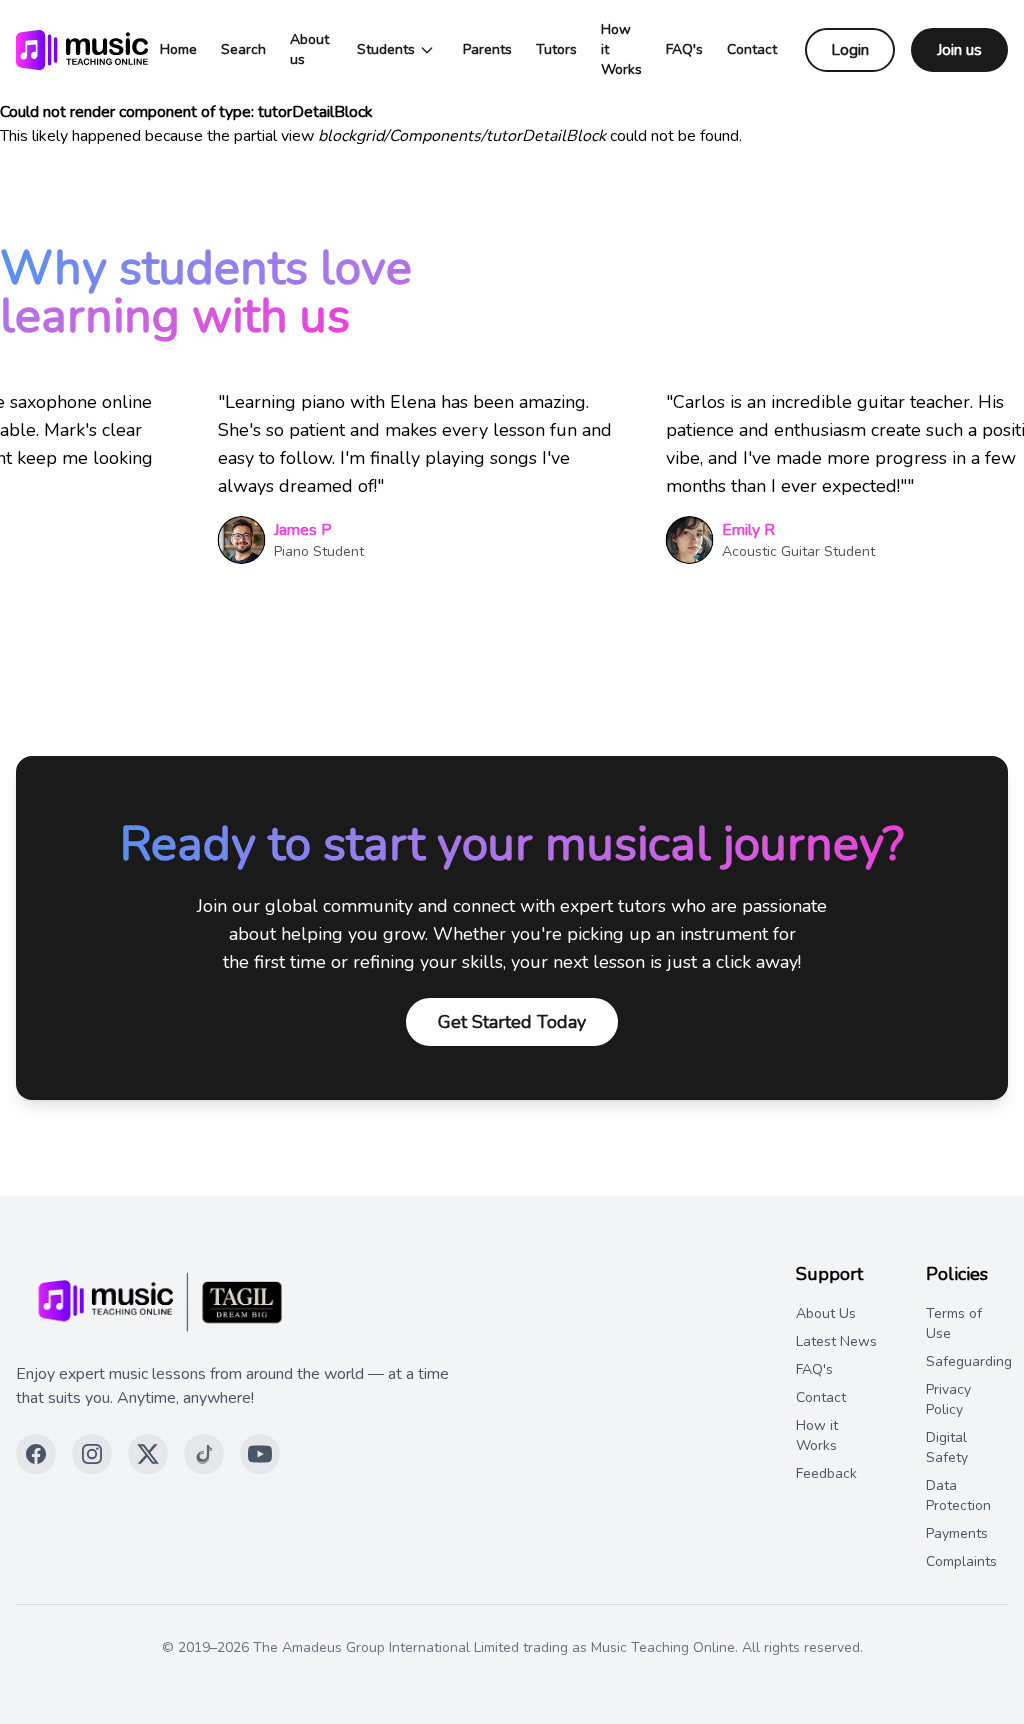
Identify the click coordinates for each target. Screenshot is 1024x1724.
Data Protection (958, 1495)
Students (386, 49)
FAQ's (684, 49)
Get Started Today (512, 1022)
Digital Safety (947, 1447)
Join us (959, 50)
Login (850, 50)
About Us (826, 1313)
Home (178, 49)
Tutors (556, 49)
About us (309, 49)
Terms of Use (954, 1323)
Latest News (836, 1341)
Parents (487, 49)
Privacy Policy (948, 1399)
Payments (957, 1533)
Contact (752, 49)
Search (243, 49)
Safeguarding (969, 1361)
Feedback (826, 1473)
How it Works (621, 49)
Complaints (961, 1561)
